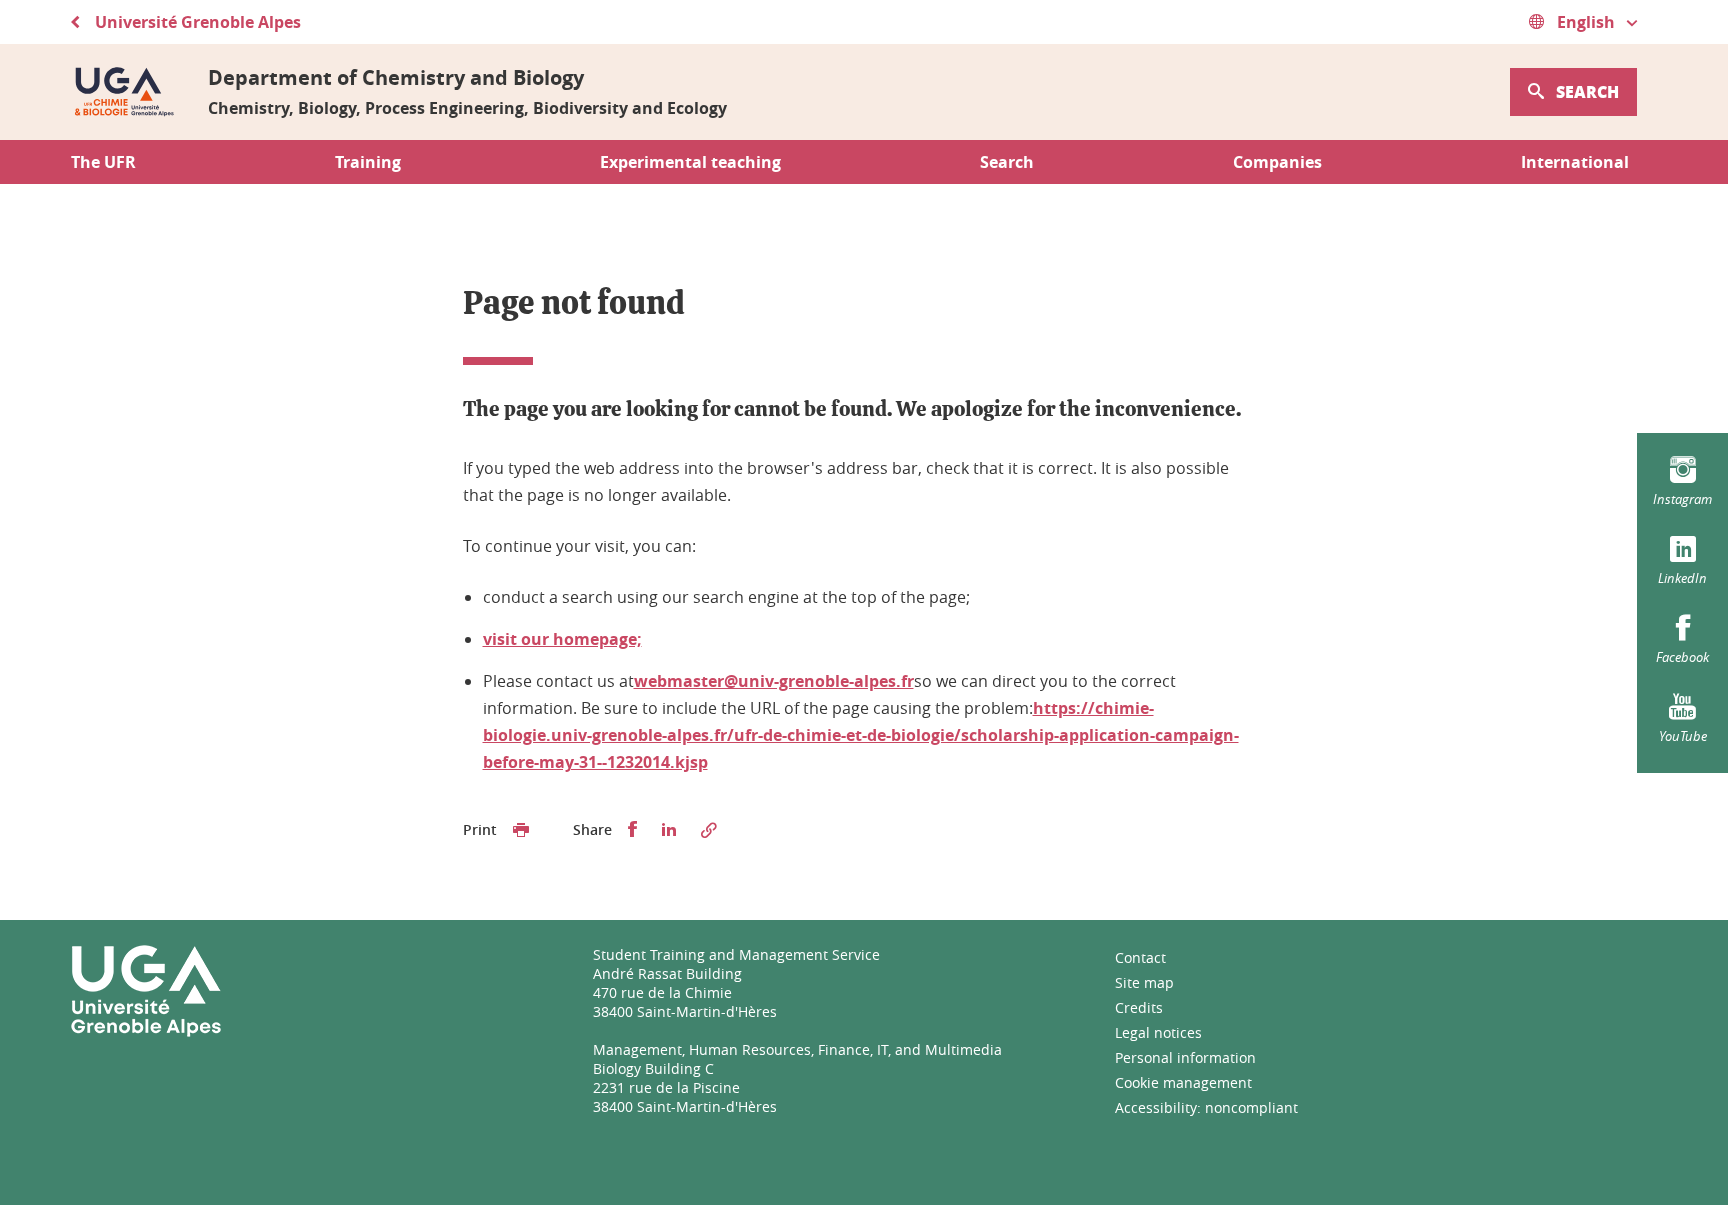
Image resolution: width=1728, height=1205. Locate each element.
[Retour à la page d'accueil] (123, 92)
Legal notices (1158, 1032)
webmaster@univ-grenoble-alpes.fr (774, 681)
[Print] (521, 830)
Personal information (1185, 1057)
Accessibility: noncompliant (1206, 1107)
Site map (1144, 982)
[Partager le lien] (709, 830)
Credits (1139, 1007)
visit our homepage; (562, 639)
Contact (1140, 957)
